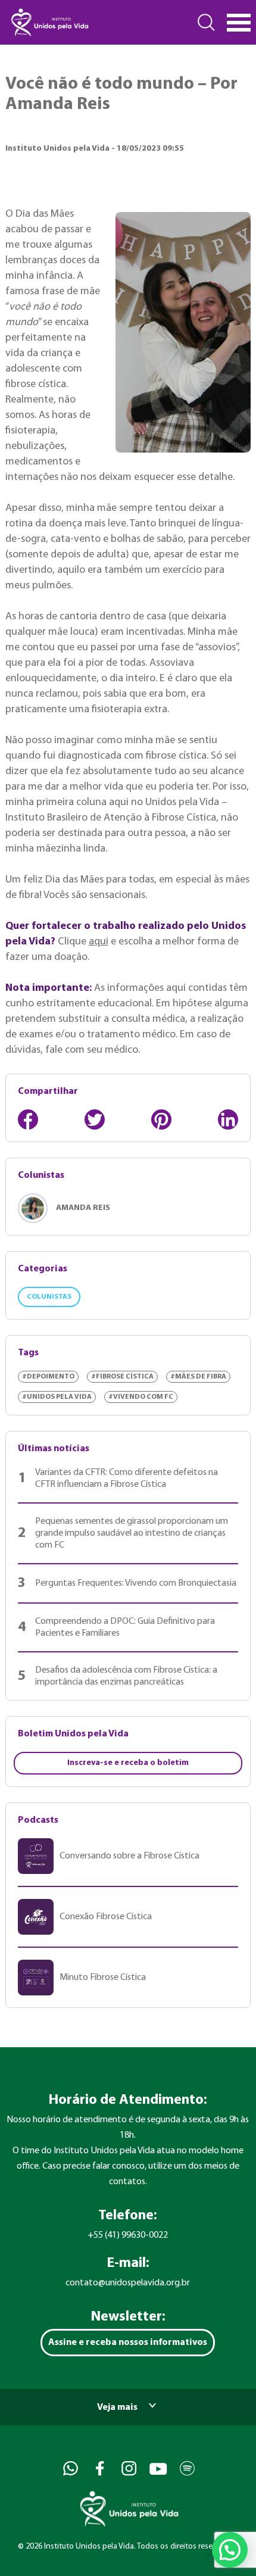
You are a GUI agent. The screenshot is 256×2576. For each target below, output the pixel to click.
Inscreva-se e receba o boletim (128, 1763)
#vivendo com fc (141, 1397)
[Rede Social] (69, 2469)
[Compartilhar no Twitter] (95, 1119)
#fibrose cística (122, 1377)
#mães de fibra (198, 1377)
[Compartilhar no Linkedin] (228, 1119)
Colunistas (49, 1297)
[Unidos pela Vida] (49, 22)
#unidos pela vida (57, 1397)
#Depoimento (48, 1377)
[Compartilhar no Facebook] (28, 1119)
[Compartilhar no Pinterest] (161, 1119)
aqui (99, 942)
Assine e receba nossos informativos (128, 2343)
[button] (230, 2550)
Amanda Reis (83, 1208)
